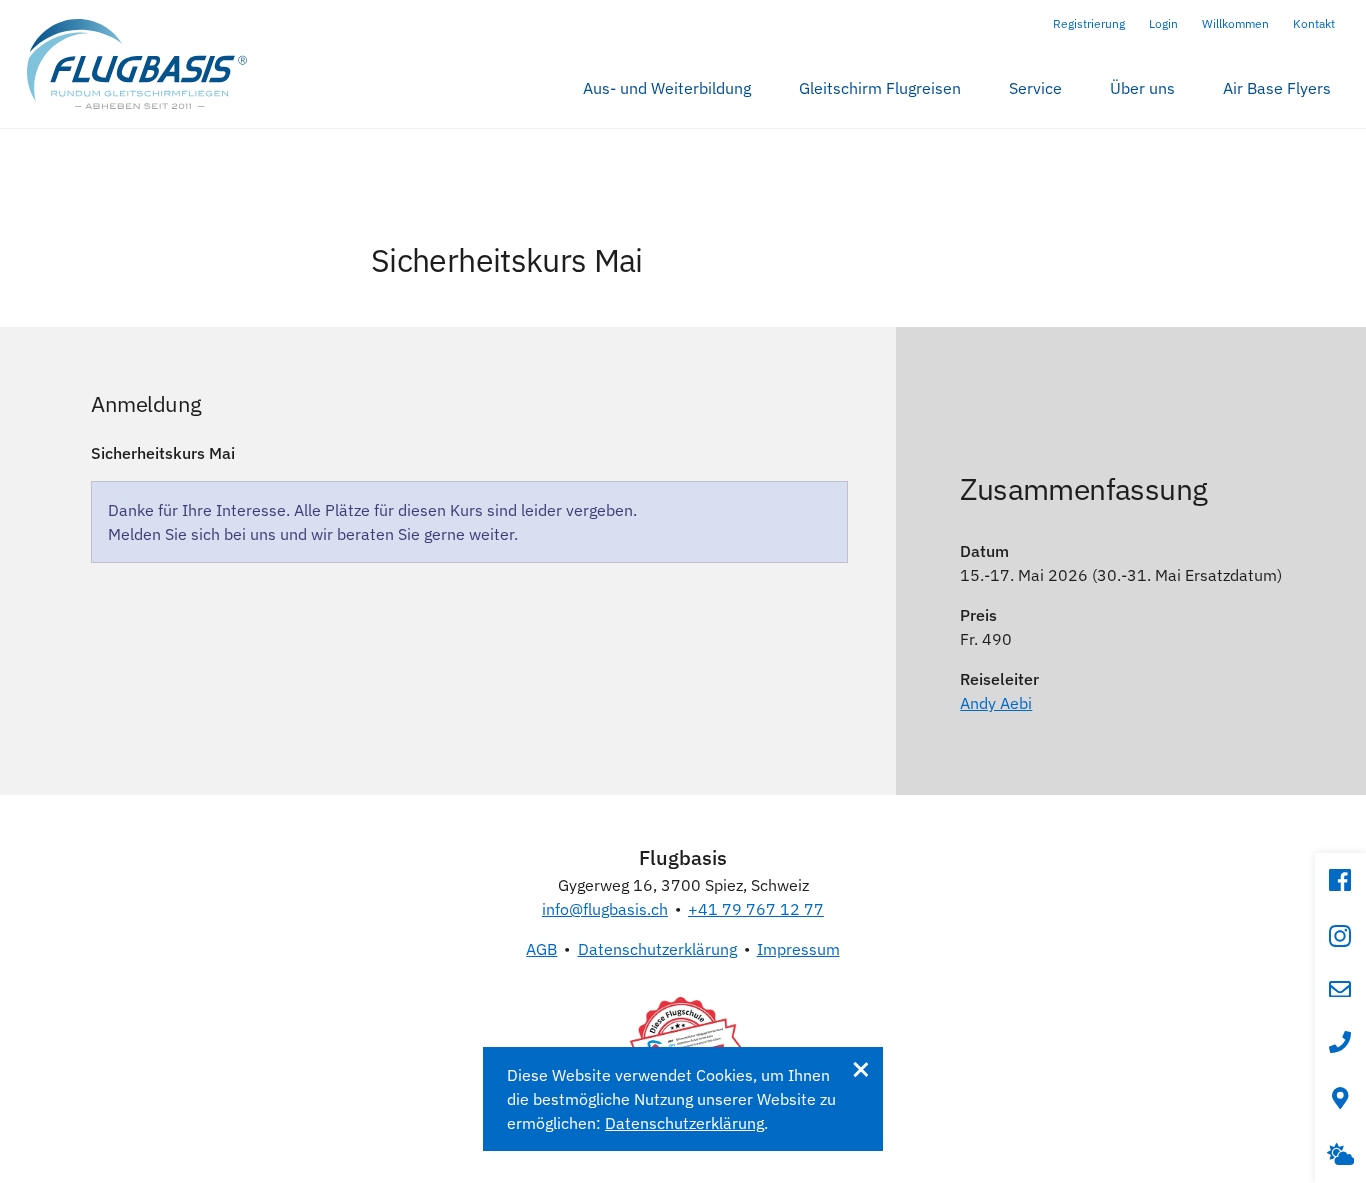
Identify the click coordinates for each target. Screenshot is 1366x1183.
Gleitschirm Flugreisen (880, 88)
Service (1035, 88)
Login (1163, 23)
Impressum (798, 949)
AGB (541, 949)
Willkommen (1235, 23)
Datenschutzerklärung (657, 949)
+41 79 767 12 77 (756, 909)
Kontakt (1314, 23)
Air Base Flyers (1277, 88)
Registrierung (1089, 23)
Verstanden (860, 1069)
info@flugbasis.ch (605, 909)
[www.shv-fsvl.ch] (683, 1042)
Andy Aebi (996, 703)
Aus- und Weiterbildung (667, 88)
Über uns (1142, 88)
